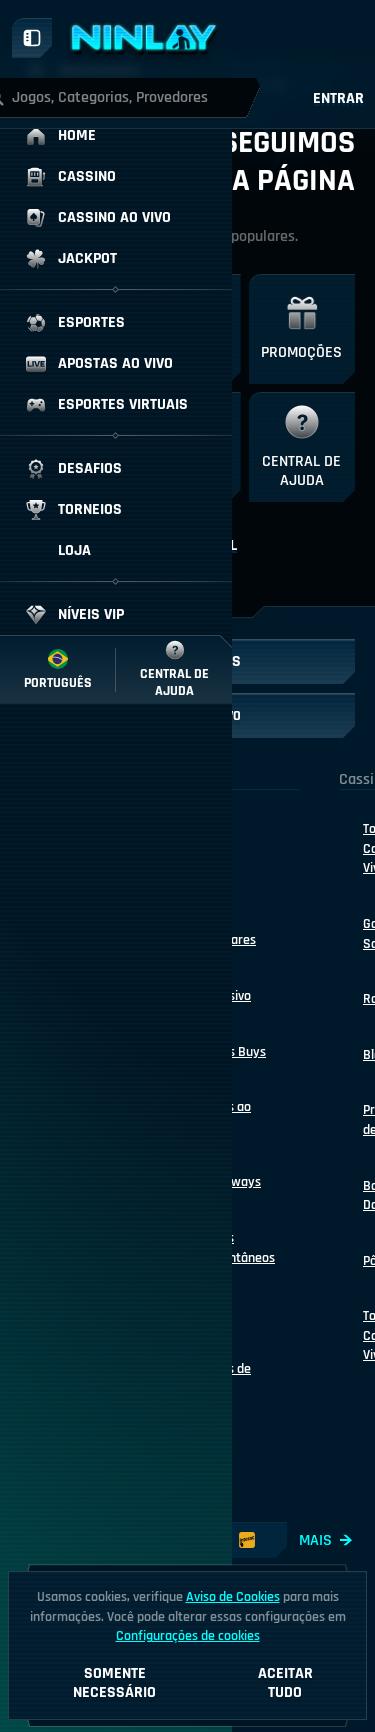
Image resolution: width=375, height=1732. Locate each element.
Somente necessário (114, 1683)
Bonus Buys (233, 1052)
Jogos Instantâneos (237, 1248)
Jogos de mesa (225, 1379)
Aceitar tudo (285, 1683)
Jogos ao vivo (225, 1117)
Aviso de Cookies (233, 1597)
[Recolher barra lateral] (32, 38)
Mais (315, 1540)
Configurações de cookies (188, 1636)
